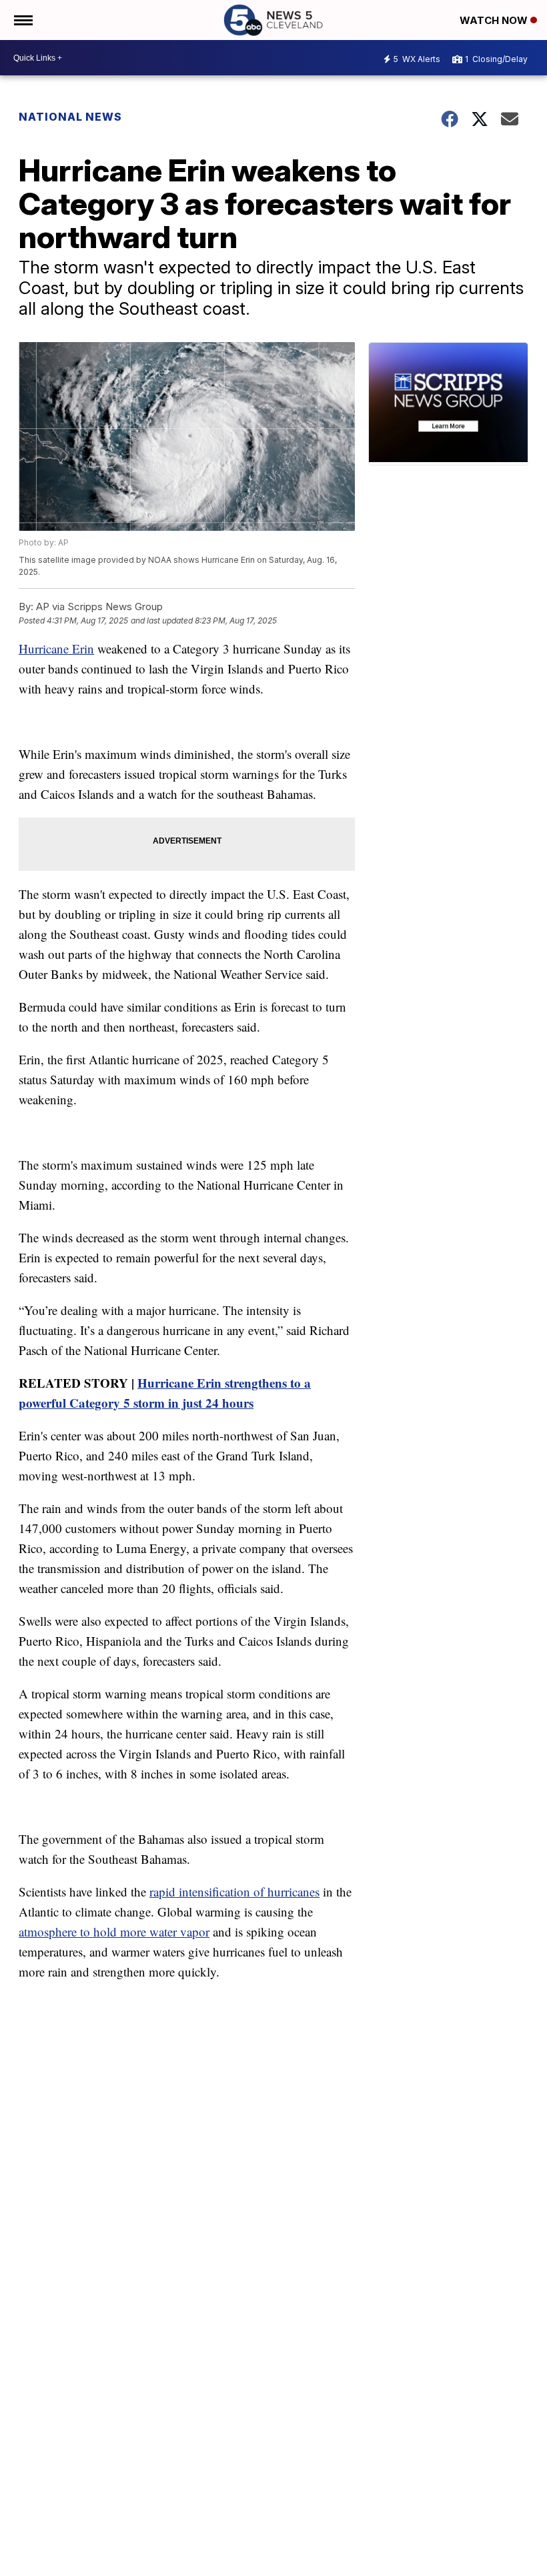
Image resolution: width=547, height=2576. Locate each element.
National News (70, 117)
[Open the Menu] (22, 20)
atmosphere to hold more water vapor (114, 1931)
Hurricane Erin (56, 649)
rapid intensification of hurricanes (234, 1891)
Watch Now (495, 20)
